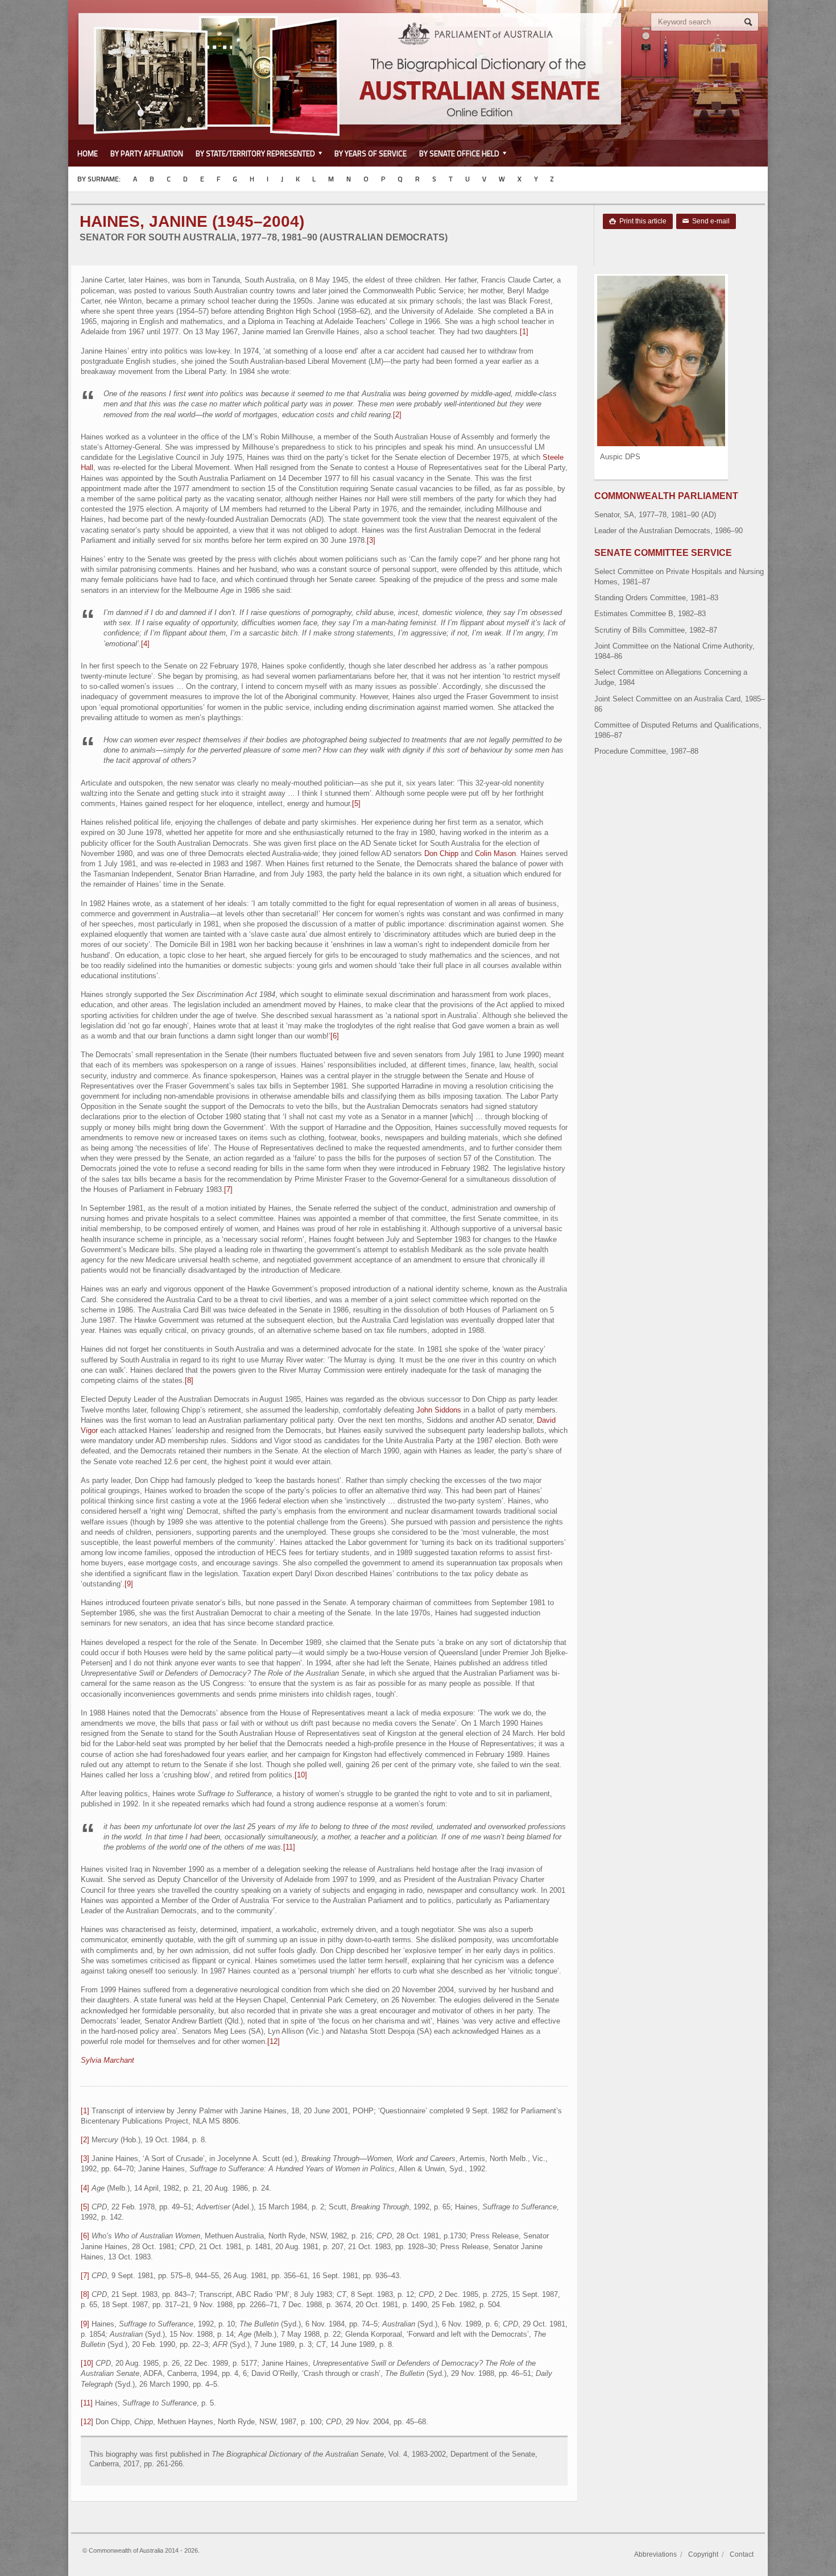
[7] (228, 1189)
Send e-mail (706, 221)
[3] (371, 540)
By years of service (371, 153)
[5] (356, 803)
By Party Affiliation (147, 153)
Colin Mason (495, 853)
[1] (524, 332)
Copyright (703, 2554)
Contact (742, 2554)
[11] (289, 1847)
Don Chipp (441, 853)
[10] (301, 1775)
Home (88, 153)
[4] (145, 644)
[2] (397, 415)
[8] (189, 1380)
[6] (335, 1036)
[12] (274, 2041)
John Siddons (439, 1410)
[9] (129, 1584)
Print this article (638, 221)
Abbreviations (655, 2554)
